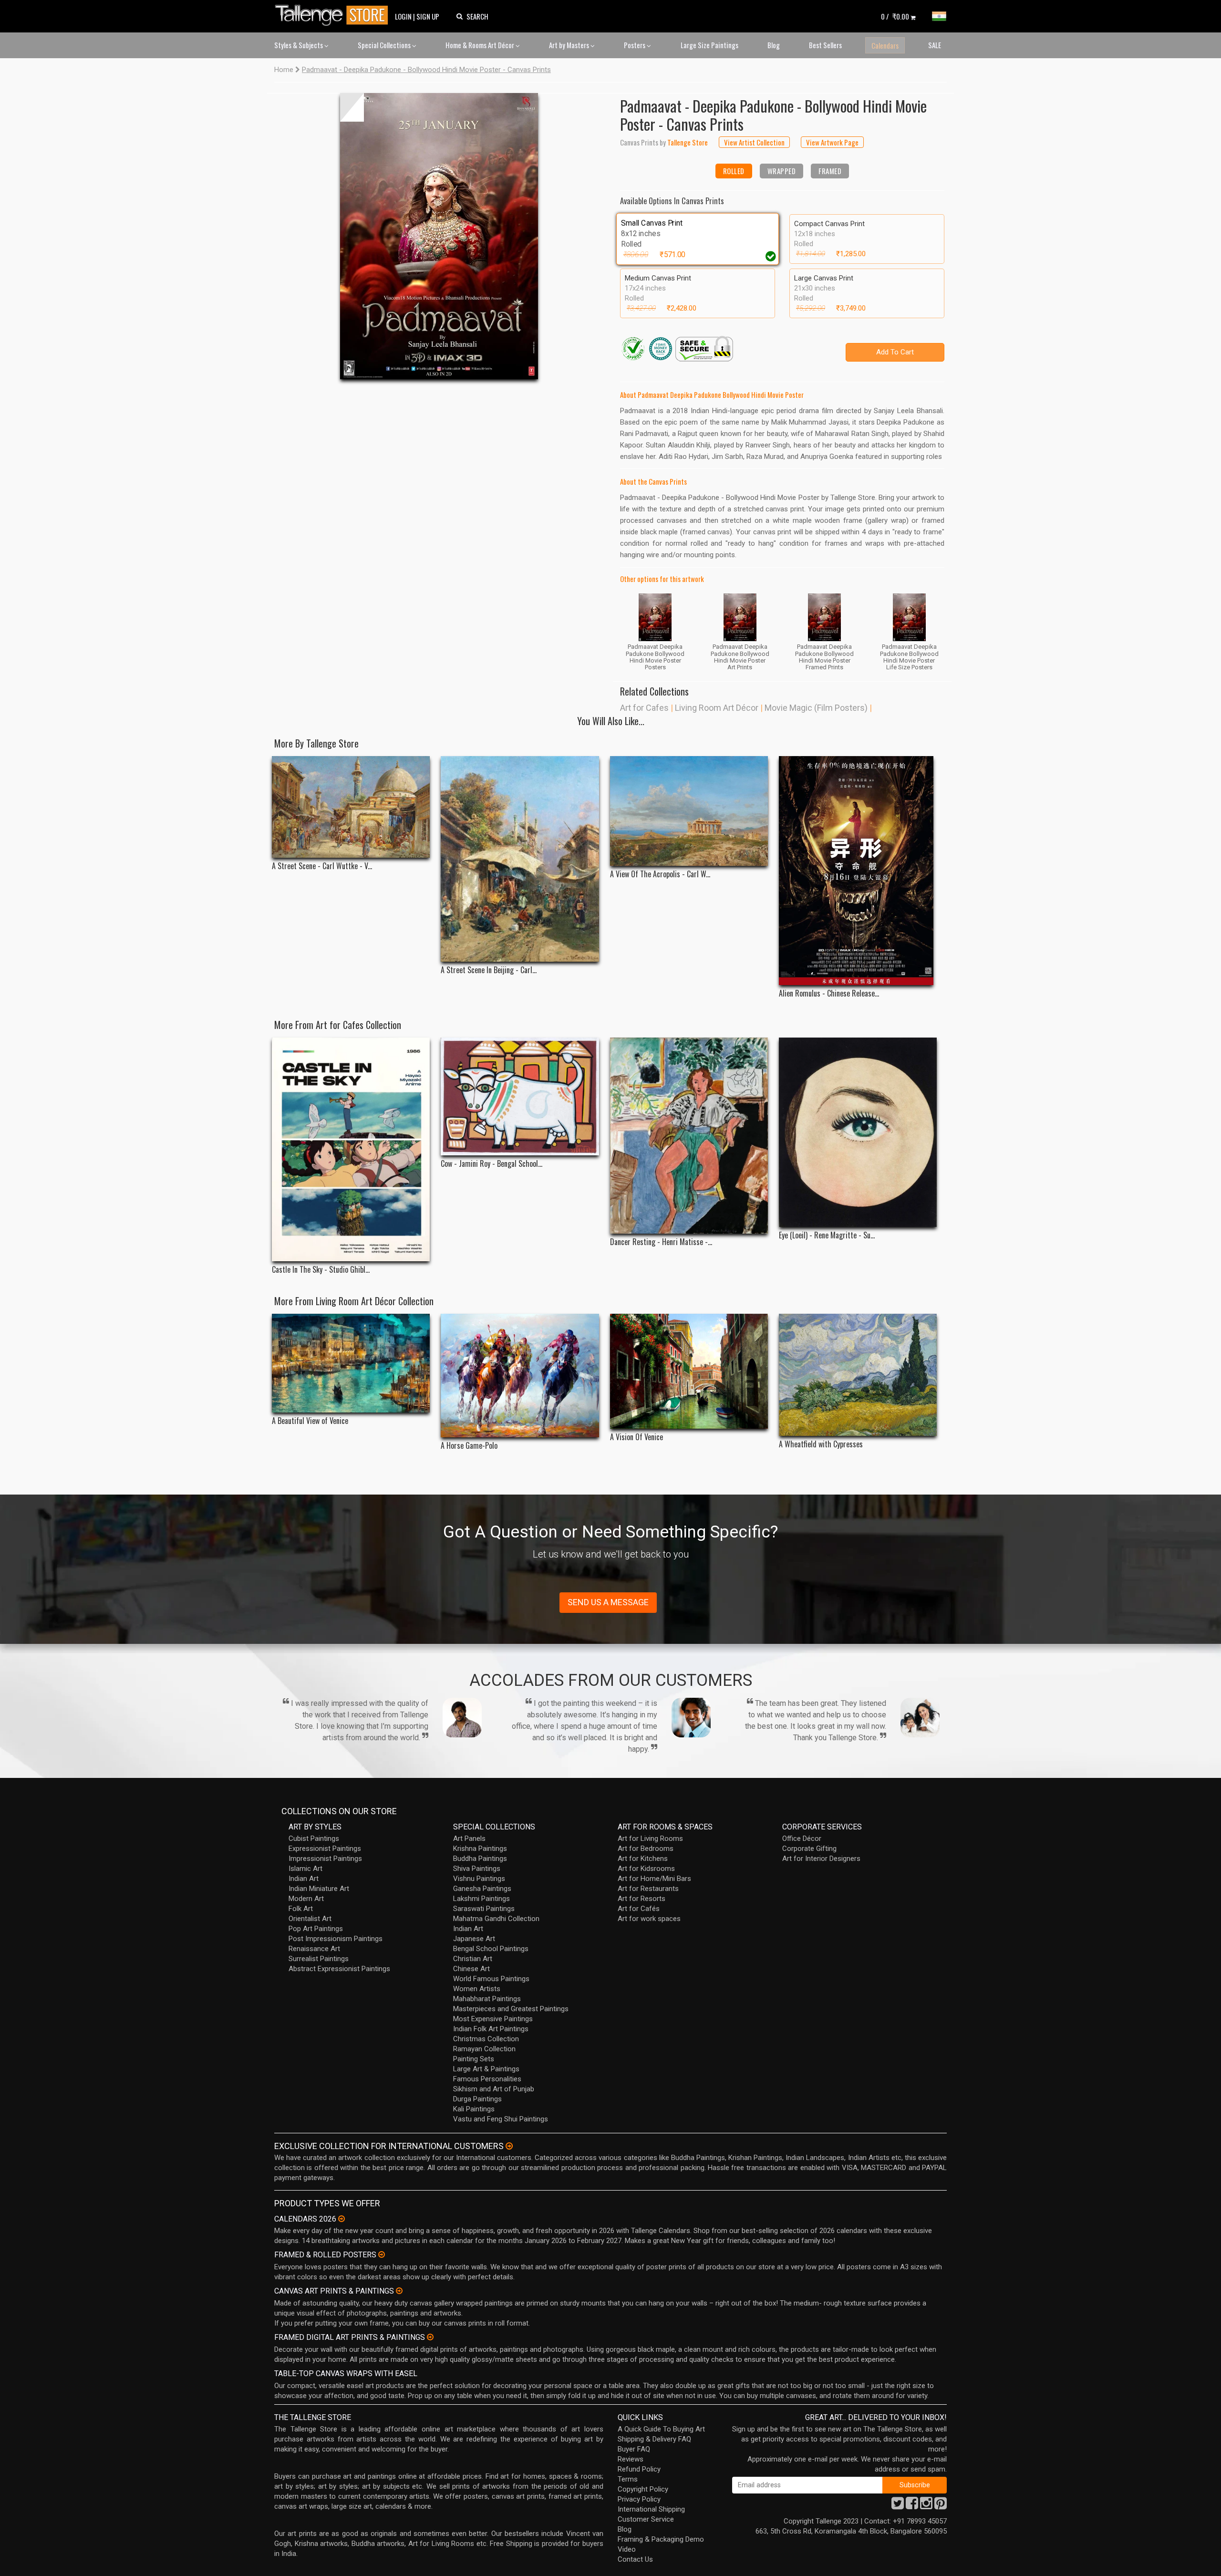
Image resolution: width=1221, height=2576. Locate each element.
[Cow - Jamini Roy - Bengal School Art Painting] (520, 1097)
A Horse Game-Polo (469, 1446)
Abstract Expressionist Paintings (339, 1969)
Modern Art (306, 1899)
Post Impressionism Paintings (336, 1939)
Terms (628, 2479)
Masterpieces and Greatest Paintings (511, 2009)
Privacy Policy (639, 2499)
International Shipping (651, 2509)
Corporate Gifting (809, 1849)
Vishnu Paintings (479, 1879)
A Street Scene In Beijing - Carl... (489, 970)
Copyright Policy (643, 2489)
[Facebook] (912, 2506)
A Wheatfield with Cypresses (821, 1444)
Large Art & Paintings (486, 2069)
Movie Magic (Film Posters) (816, 708)
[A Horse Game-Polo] (520, 1376)
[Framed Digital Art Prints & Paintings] (430, 2337)
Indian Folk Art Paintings (491, 2029)
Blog (774, 45)
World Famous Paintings (491, 1979)
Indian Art (304, 1879)
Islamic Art (305, 1869)
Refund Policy (639, 2469)
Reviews (631, 2459)
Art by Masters (570, 45)
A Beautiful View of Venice (310, 1421)
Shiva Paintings (477, 1869)
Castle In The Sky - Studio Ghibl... (321, 1270)
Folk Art (301, 1909)
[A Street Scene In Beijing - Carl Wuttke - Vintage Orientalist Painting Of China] (520, 859)
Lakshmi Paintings (481, 1899)
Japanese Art (474, 1939)
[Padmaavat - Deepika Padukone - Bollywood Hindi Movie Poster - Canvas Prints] (439, 236)
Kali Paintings (474, 2109)
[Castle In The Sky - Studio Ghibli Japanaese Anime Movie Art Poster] (351, 1149)
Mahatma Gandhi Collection (496, 1919)
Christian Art (473, 1959)
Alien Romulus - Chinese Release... (829, 993)
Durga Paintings (477, 2099)
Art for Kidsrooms (646, 1869)
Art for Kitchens (643, 1859)
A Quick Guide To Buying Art (661, 2429)
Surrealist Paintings (319, 1959)
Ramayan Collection (484, 2049)
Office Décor (802, 1839)
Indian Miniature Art (319, 1889)
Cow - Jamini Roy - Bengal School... (492, 1164)
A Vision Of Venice (636, 1437)
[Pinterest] (941, 2506)
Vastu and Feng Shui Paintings (501, 2119)
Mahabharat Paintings (487, 1999)
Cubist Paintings (314, 1839)
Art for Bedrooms (646, 1849)
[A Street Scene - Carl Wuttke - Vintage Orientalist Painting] (351, 807)
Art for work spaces (649, 1919)
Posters (635, 45)
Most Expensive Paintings (493, 2019)
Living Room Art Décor (717, 708)
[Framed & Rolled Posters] (382, 2254)
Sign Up (428, 16)
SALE (935, 45)
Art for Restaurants (648, 1889)
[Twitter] (898, 2506)
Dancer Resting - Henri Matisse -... (661, 1242)
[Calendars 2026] (341, 2219)
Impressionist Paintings (325, 1859)
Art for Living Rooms (650, 1839)
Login (403, 16)
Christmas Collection (486, 2039)
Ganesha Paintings (482, 1889)
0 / (895, 16)
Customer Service (646, 2519)
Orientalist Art (310, 1919)
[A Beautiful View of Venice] (351, 1363)
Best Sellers (825, 45)
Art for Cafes (644, 708)
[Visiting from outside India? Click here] (509, 2146)
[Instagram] (926, 2506)
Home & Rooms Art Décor (481, 45)
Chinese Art (471, 1969)
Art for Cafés (639, 1909)
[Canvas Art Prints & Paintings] (399, 2291)
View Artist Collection (754, 142)
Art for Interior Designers (821, 1859)
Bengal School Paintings (491, 1949)
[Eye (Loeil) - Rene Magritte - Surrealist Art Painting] (858, 1132)
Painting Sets (474, 2059)
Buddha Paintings (480, 1859)
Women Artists (477, 1989)
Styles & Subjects (299, 45)
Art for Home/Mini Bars (654, 1879)
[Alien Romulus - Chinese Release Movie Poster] (858, 871)
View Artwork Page (832, 142)
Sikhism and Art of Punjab (494, 2089)
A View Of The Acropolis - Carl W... (660, 874)
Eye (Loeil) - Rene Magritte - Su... (827, 1235)
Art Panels (469, 1839)
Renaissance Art (314, 1949)
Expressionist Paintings (325, 1849)
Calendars (885, 45)
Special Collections (385, 45)
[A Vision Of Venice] (689, 1371)
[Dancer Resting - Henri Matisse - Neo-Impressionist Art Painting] (689, 1136)
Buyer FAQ (634, 2449)
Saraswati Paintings (484, 1909)
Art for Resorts (642, 1899)
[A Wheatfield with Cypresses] (858, 1375)
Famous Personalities (487, 2079)
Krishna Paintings (480, 1849)
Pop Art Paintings (316, 1929)
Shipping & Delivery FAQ (654, 2439)
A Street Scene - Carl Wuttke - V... (322, 866)
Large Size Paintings (709, 45)
